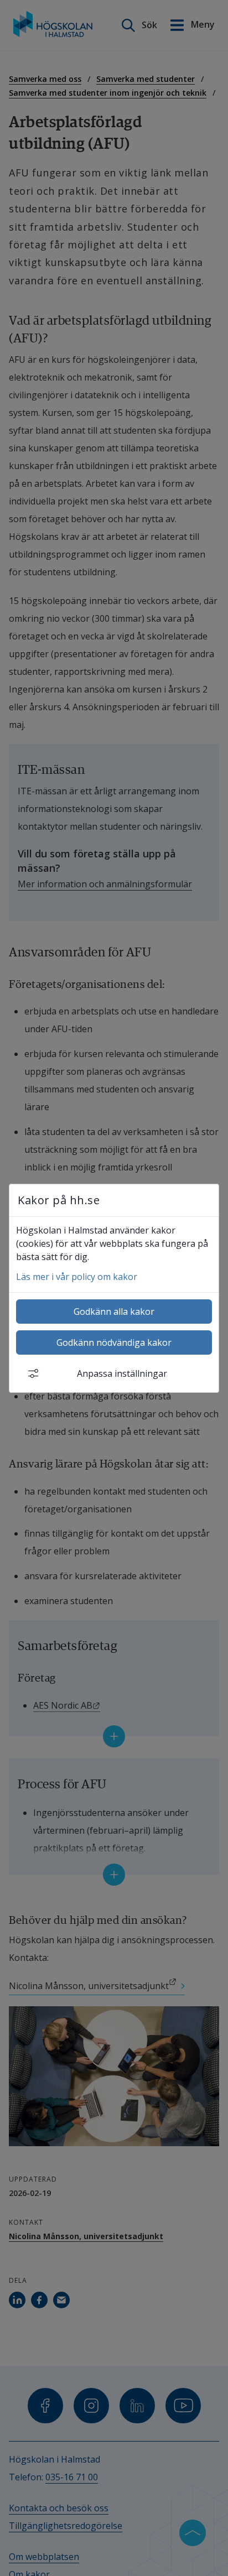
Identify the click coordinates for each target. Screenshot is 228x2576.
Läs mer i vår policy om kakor (77, 1277)
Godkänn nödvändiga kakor (114, 1342)
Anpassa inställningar (122, 1373)
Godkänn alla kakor (114, 1312)
